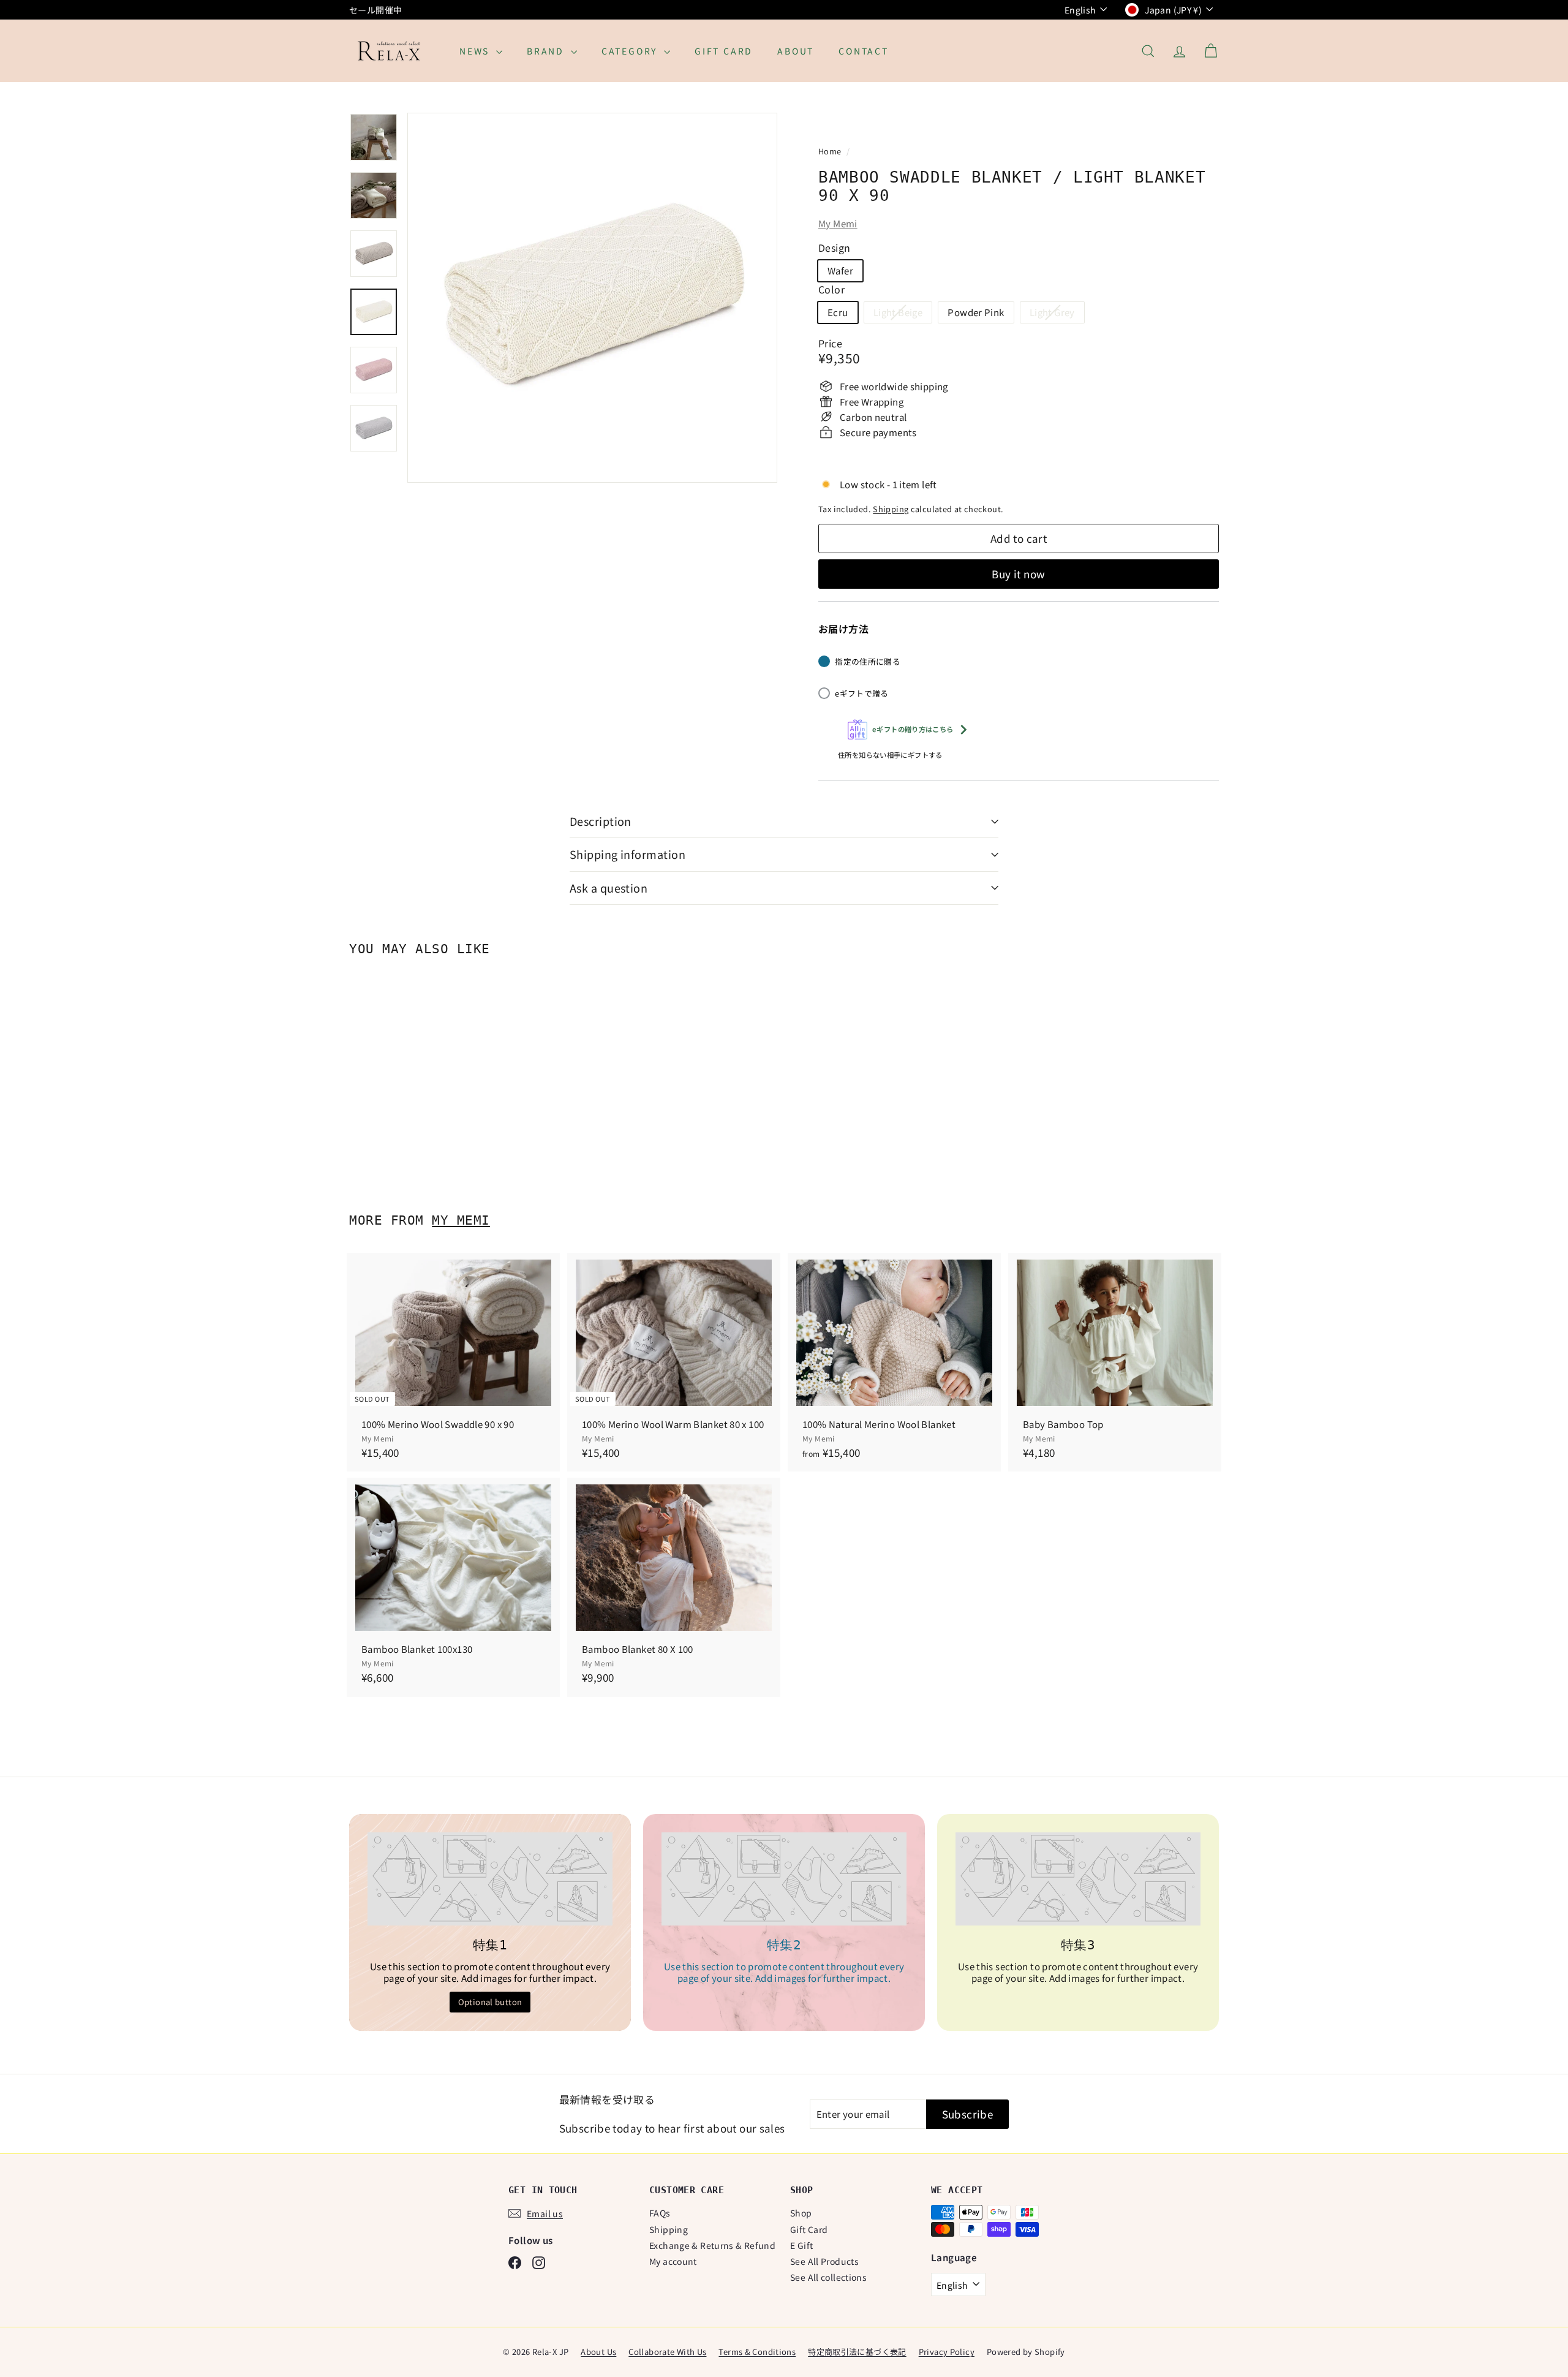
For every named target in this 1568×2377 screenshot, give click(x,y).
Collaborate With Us (667, 2352)
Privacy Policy (947, 2352)
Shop (801, 2213)
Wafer (840, 270)
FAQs (660, 2213)
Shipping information (628, 854)
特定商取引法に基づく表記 (857, 2352)
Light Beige (903, 314)
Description (601, 821)
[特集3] (1078, 1879)
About (796, 51)
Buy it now (1018, 574)
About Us (598, 2352)
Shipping (891, 509)
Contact (864, 51)
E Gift (801, 2245)
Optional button (490, 2002)
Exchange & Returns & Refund (712, 2245)
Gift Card (724, 51)
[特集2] (784, 1879)
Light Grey (1057, 314)
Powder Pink (976, 312)
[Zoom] (592, 298)
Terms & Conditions (757, 2352)
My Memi (838, 223)
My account (673, 2261)
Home (831, 151)
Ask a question (609, 888)
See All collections (828, 2277)
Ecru (838, 312)
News (476, 51)
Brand (547, 51)
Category (631, 51)
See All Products (824, 2261)
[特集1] (490, 1879)
